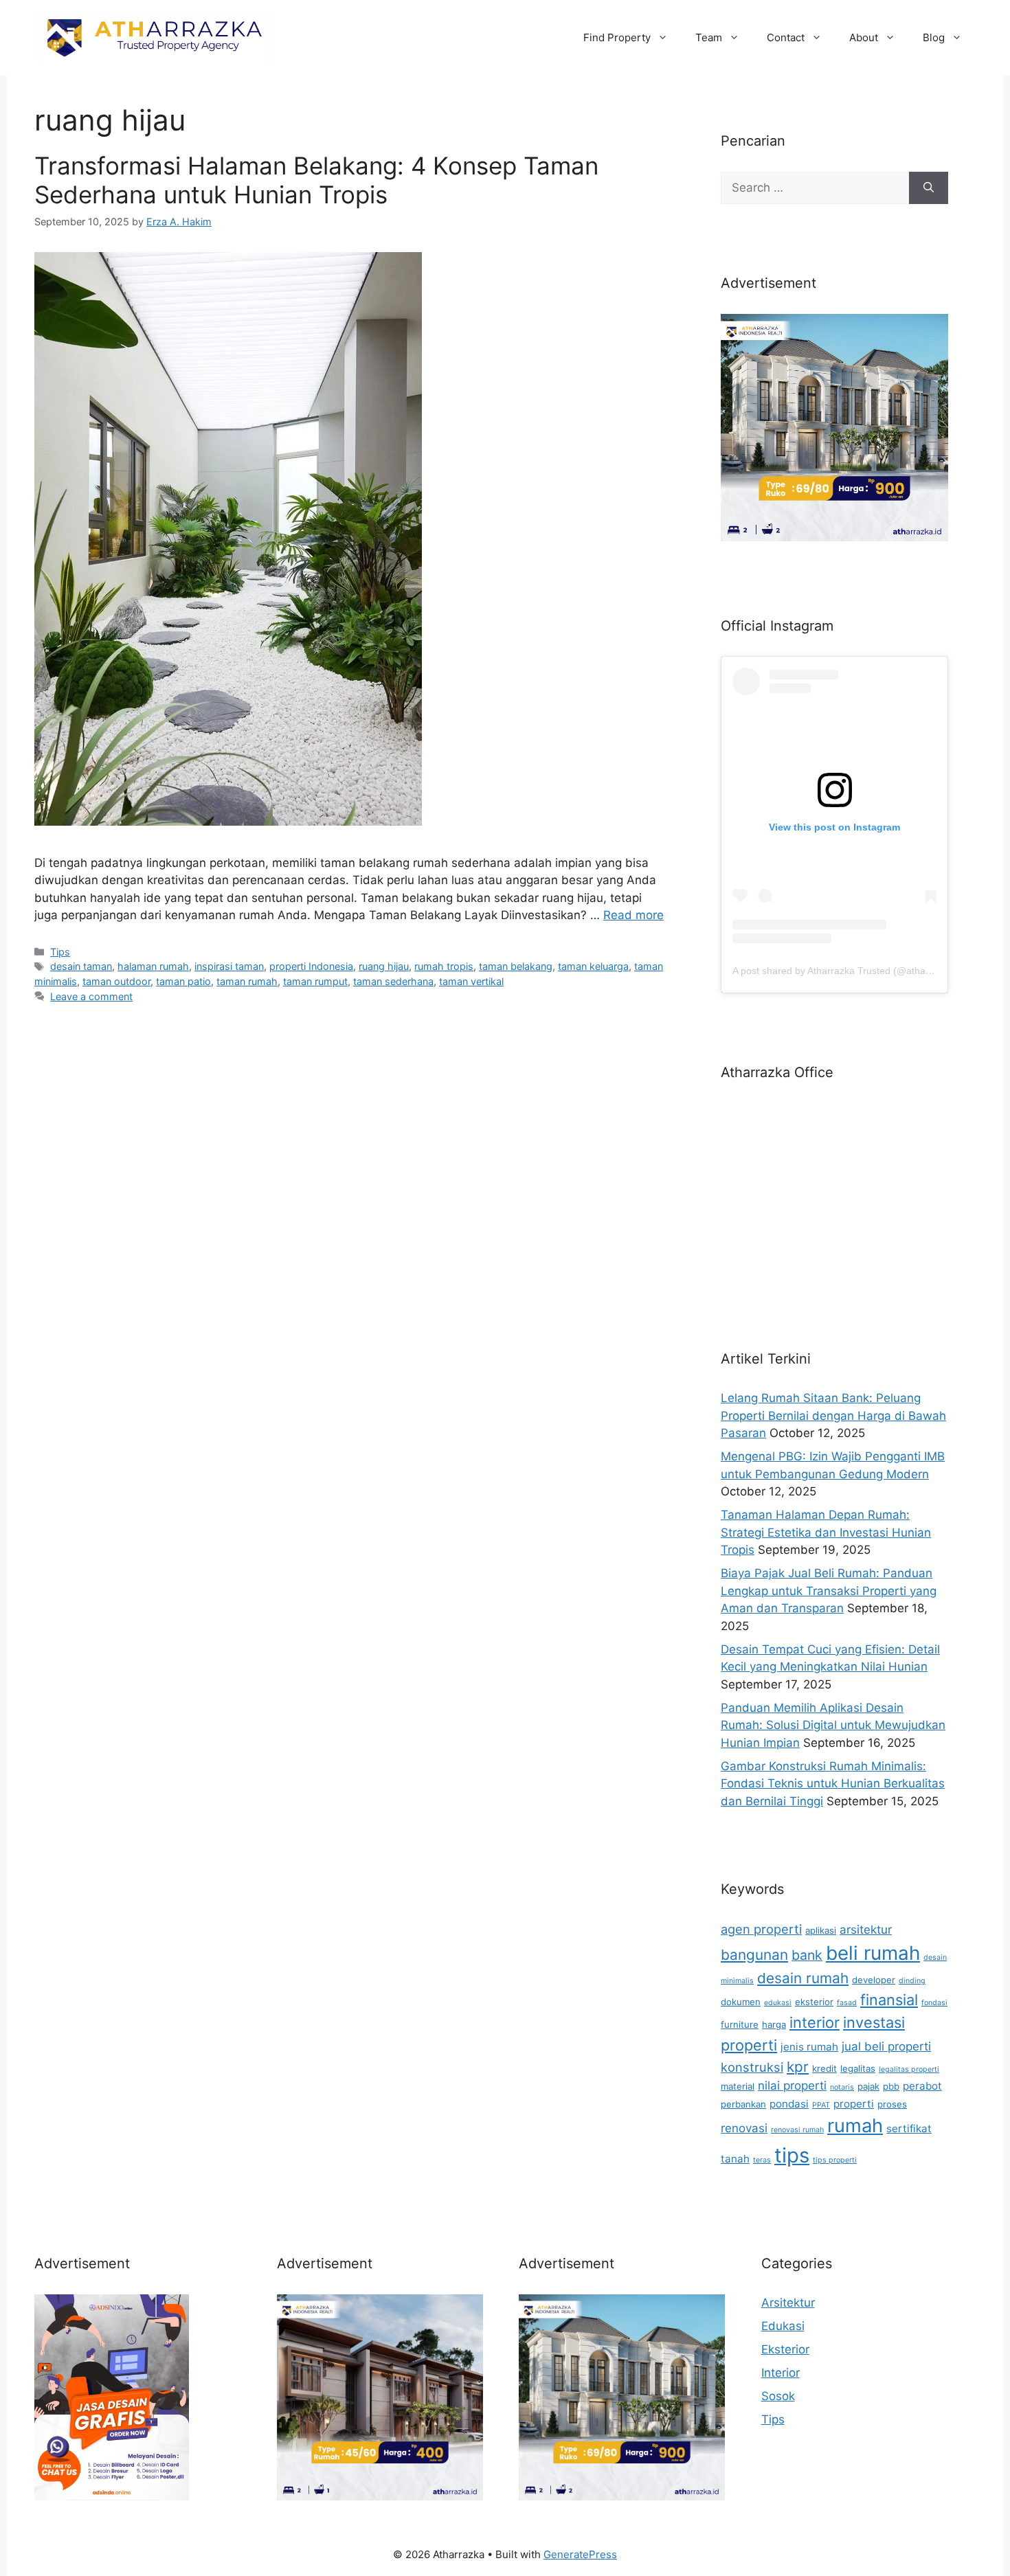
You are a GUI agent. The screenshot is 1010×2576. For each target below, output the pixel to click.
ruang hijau (384, 966)
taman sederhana (393, 981)
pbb (891, 2086)
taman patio (183, 981)
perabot (922, 2086)
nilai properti (792, 2086)
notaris (842, 2087)
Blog (934, 37)
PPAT (821, 2105)
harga (774, 2024)
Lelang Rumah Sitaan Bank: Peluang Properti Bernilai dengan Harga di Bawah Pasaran (833, 1415)
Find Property (617, 37)
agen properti (761, 1929)
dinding (912, 1981)
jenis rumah (809, 2047)
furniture (740, 2024)
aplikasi (821, 1930)
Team (709, 37)
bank (807, 1955)
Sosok (778, 2396)
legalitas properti (909, 2069)
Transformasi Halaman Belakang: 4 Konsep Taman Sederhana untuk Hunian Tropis (316, 180)
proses (892, 2104)
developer (874, 1980)
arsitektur (866, 1930)
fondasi (934, 2003)
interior (815, 2022)
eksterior (814, 2002)
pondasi (789, 2104)
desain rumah (803, 1978)
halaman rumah (153, 966)
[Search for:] (815, 188)
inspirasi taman (229, 966)
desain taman (81, 966)
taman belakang (516, 966)
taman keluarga (593, 966)
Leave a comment (91, 996)
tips (792, 2155)
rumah (855, 2126)
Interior (781, 2373)
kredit (824, 2068)
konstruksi (752, 2067)
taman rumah (247, 981)
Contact (786, 37)
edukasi (778, 2003)
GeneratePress (580, 2554)
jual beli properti (886, 2046)
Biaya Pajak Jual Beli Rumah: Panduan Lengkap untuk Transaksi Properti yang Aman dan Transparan (829, 1591)
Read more (633, 915)
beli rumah (873, 1953)
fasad (847, 2003)
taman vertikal (471, 981)
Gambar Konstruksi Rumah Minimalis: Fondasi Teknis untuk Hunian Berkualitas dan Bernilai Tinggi (833, 1784)
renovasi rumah (797, 2130)
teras (762, 2160)
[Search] (929, 188)
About (864, 37)
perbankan (743, 2104)
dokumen (741, 2002)
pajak (868, 2086)
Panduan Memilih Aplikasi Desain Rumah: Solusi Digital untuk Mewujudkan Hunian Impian (833, 1725)
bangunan (754, 1955)
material (738, 2086)
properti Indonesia (311, 966)
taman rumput (315, 981)
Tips (60, 952)
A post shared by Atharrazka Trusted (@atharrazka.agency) (862, 971)
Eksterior (785, 2349)
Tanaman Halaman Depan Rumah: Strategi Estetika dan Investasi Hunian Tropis (826, 1532)
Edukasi (783, 2326)
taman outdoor (116, 981)
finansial (889, 2000)
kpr (798, 2067)
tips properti (835, 2160)
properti (854, 2104)
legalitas (858, 2068)
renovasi (744, 2128)
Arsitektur (788, 2303)
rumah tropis (444, 966)
